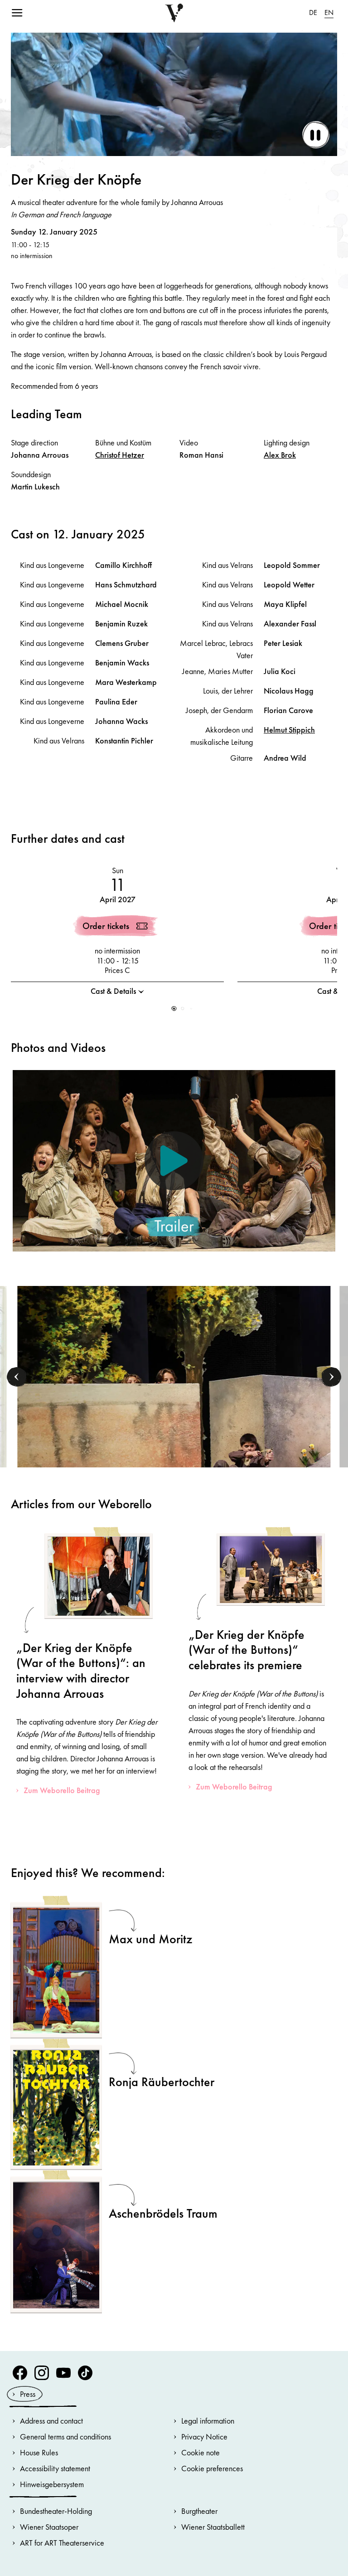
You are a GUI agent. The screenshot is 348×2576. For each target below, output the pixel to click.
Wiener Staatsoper (49, 2527)
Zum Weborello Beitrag (62, 1790)
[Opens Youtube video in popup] (174, 1161)
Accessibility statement (55, 2468)
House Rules (39, 2452)
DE (313, 12)
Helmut (289, 730)
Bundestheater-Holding (56, 2511)
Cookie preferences (212, 2468)
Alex (280, 455)
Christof (120, 455)
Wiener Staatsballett (213, 2527)
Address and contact (51, 2421)
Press (28, 2394)
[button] (174, 1009)
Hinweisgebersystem (52, 2484)
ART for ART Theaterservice (62, 2543)
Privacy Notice (204, 2437)
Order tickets (106, 926)
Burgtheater (199, 2511)
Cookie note (201, 2452)
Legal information (208, 2421)
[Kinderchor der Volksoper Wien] (174, 1398)
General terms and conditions (65, 2437)
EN (329, 12)
